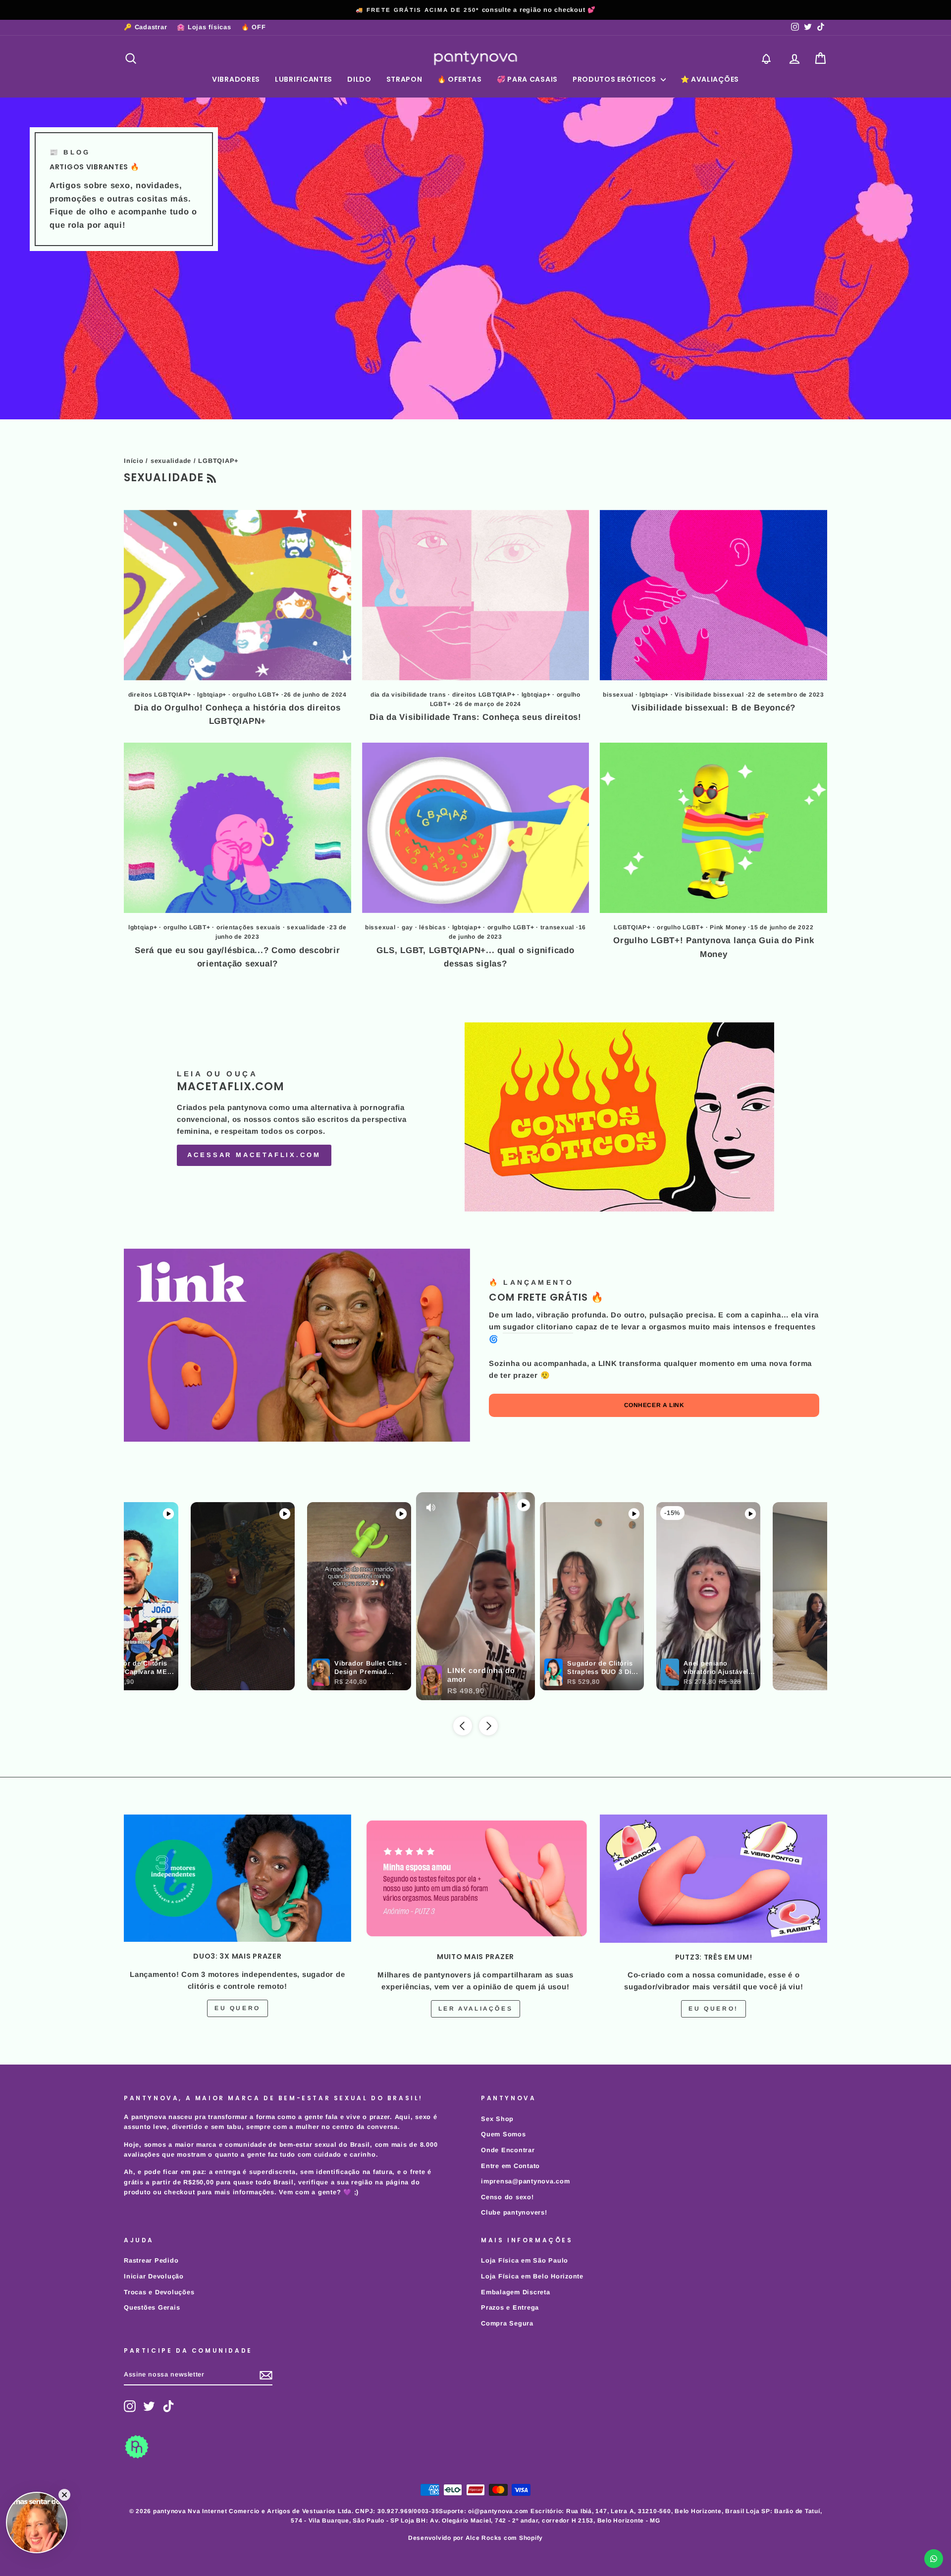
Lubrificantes (304, 79)
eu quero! (713, 2009)
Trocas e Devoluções (159, 2292)
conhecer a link (654, 1405)
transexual (557, 927)
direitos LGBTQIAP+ (160, 695)
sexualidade (171, 461)
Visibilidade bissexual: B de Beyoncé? (713, 708)
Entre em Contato (510, 2166)
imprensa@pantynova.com (526, 2181)
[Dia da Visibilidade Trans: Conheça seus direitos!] (476, 595)
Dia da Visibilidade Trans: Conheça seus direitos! (475, 717)
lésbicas (432, 927)
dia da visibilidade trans (408, 695)
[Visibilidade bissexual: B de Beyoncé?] (713, 595)
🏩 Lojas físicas (204, 27)
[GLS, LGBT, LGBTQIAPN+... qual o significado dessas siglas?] (476, 828)
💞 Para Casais (527, 79)
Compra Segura (507, 2323)
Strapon (404, 79)
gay (407, 927)
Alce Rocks (484, 2538)
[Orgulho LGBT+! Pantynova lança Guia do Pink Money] (713, 828)
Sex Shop (497, 2119)
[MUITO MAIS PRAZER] (476, 1878)
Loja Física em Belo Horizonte (532, 2276)
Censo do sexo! (507, 2197)
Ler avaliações (475, 2009)
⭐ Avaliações (710, 79)
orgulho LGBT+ (256, 695)
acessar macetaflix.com (254, 1155)
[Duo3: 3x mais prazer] (238, 1878)
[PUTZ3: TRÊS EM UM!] (713, 1878)
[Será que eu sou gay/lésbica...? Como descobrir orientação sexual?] (238, 828)
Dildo (359, 79)
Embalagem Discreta (516, 2292)
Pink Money (728, 927)
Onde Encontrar (508, 2150)
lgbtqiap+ (212, 695)
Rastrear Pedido (151, 2260)
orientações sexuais (249, 927)
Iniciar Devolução (154, 2276)
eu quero (238, 2008)
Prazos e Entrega (510, 2307)
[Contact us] (934, 2559)
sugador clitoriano (538, 1327)
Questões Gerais (152, 2307)
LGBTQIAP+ (632, 927)
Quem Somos (503, 2134)
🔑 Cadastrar (145, 27)
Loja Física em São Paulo (525, 2260)
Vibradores (236, 79)
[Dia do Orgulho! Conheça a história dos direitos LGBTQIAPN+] (238, 595)
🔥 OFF (254, 27)
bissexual (618, 695)
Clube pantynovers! (514, 2212)
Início (134, 461)
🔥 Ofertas (460, 79)
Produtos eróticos (615, 79)
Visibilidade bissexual (709, 695)
